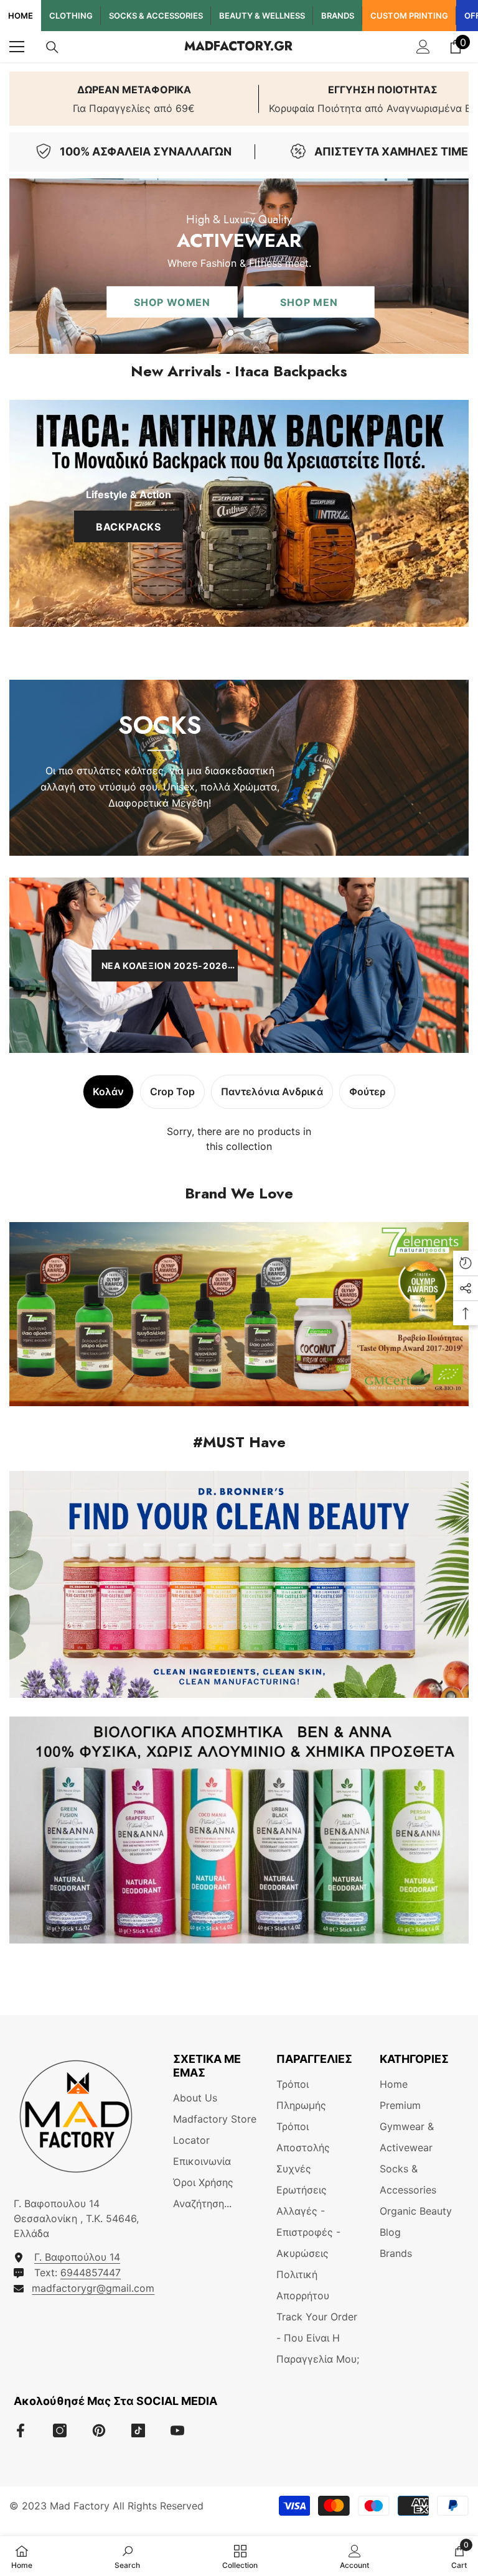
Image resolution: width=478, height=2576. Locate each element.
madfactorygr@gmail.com (93, 2288)
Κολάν (108, 1091)
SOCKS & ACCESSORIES (156, 16)
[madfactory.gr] (239, 1314)
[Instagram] (60, 2430)
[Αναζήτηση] (52, 47)
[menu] (17, 47)
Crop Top (172, 1091)
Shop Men (230, 306)
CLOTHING (71, 16)
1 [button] (231, 333)
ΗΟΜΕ (21, 16)
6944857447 (91, 2273)
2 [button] (248, 333)
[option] (239, 266)
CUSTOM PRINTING (409, 16)
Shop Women (93, 306)
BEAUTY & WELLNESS (262, 16)
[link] (134, 99)
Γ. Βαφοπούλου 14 (77, 2257)
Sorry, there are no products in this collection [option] (239, 1139)
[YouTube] (177, 2430)
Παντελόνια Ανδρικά (272, 1091)
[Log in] (423, 47)
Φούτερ (367, 1091)
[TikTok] (138, 2430)
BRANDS (338, 16)
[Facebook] (21, 2430)
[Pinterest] (99, 2430)
